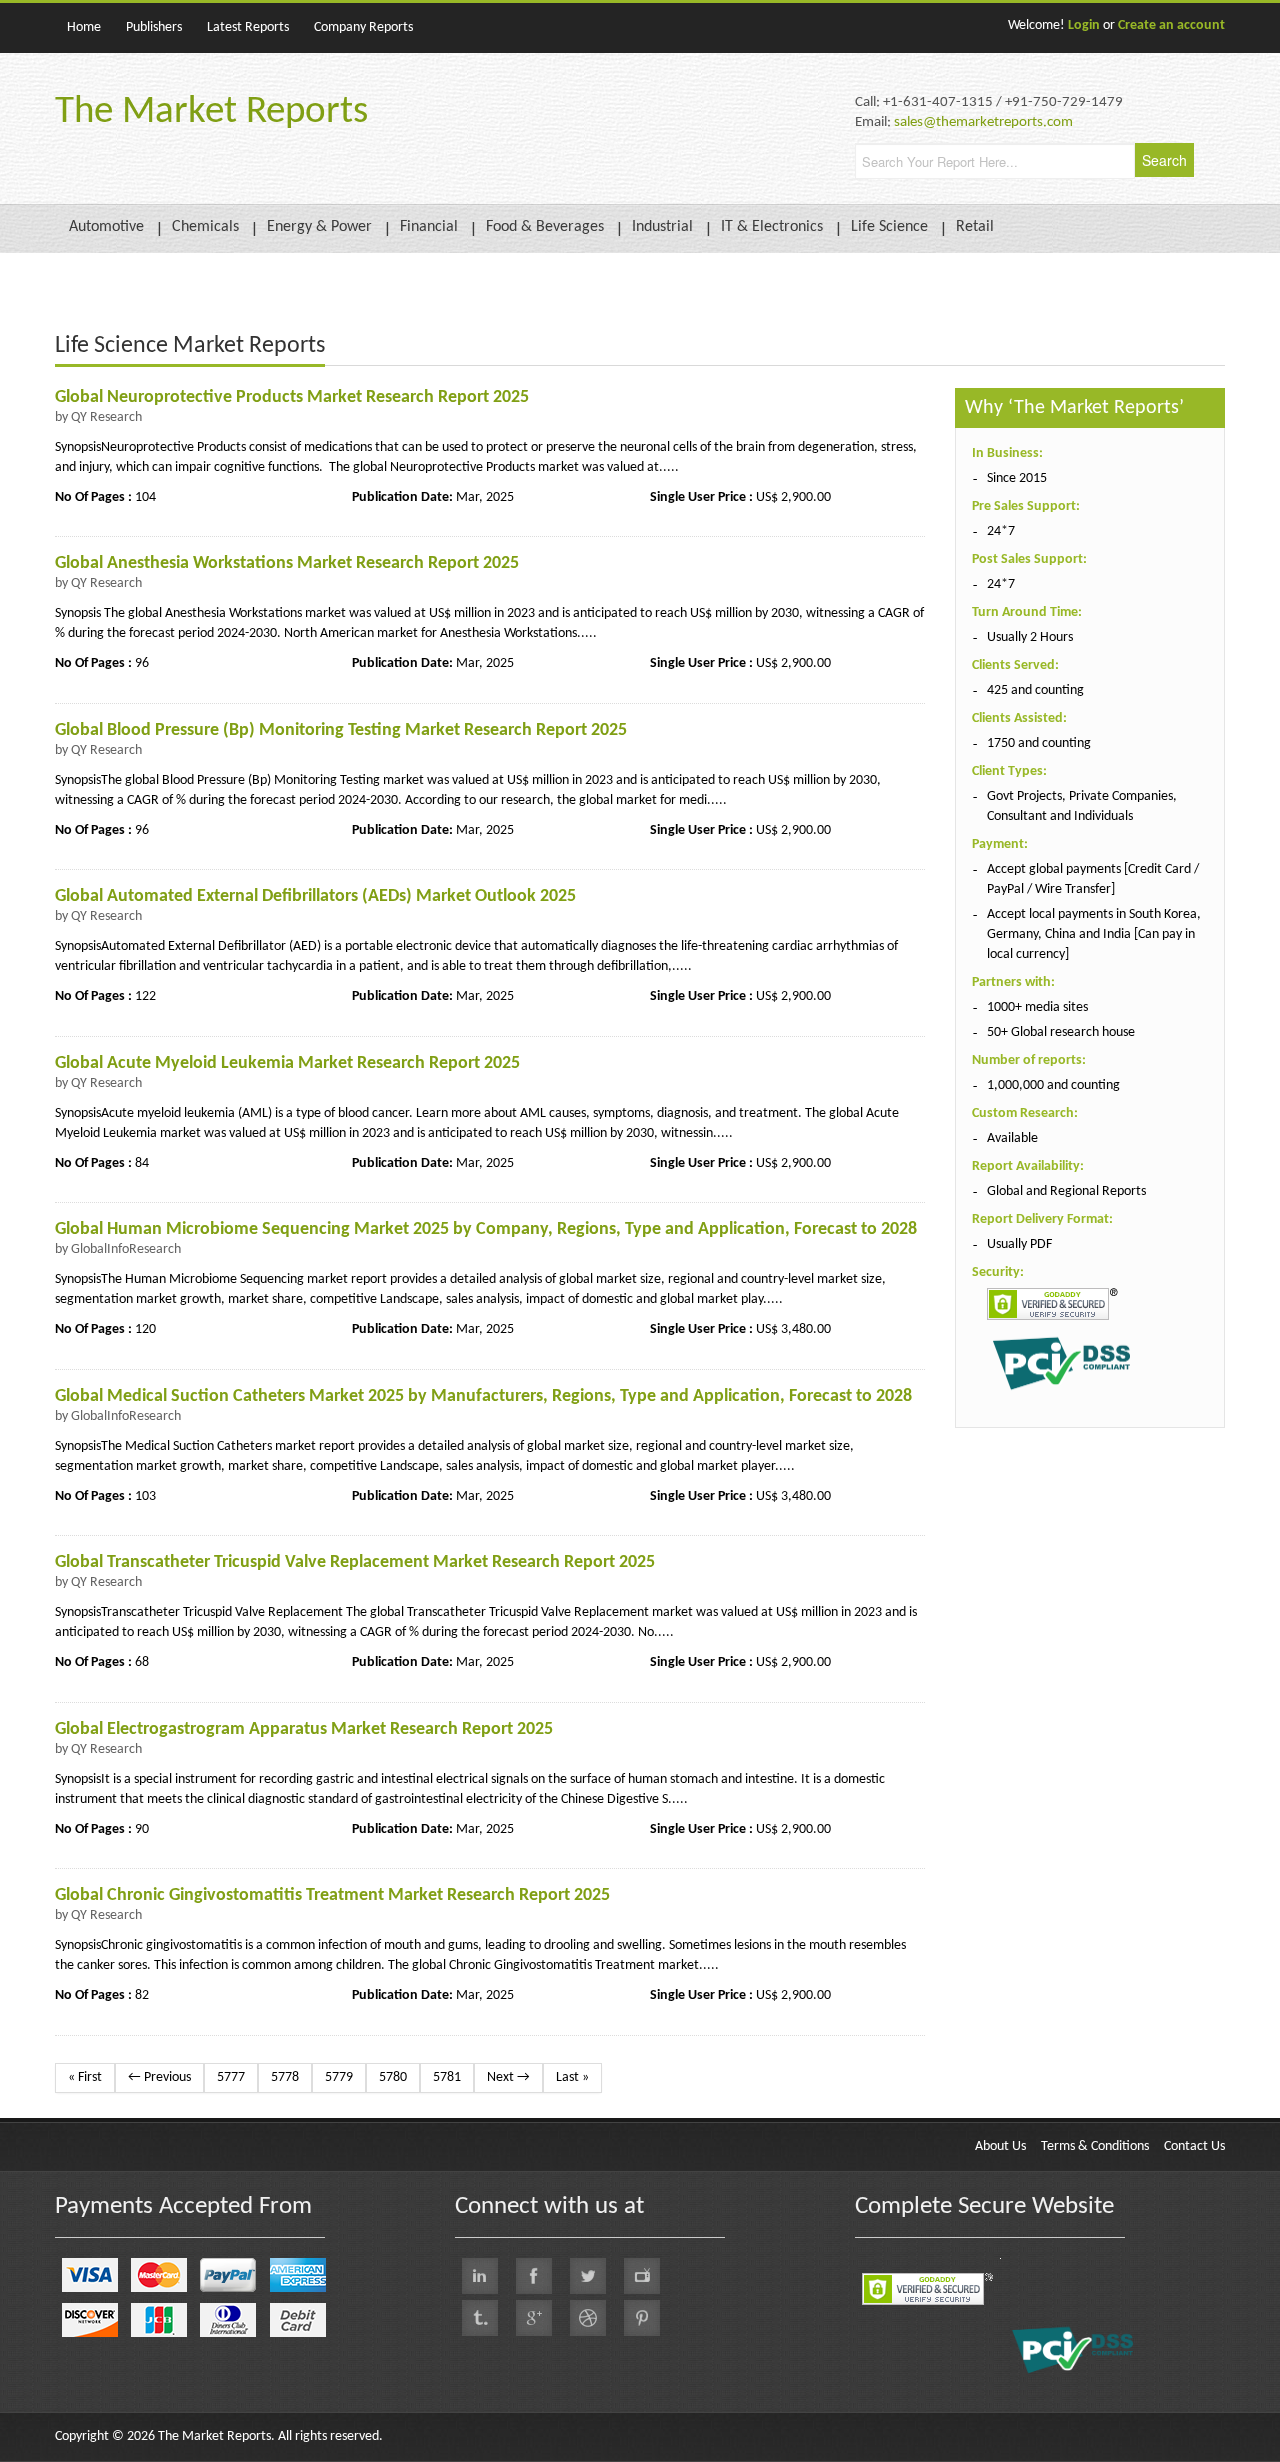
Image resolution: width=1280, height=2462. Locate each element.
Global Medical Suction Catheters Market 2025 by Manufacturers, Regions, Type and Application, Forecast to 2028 (483, 1396)
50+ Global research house (1061, 1032)
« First (85, 2077)
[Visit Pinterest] (642, 2318)
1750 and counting (1039, 743)
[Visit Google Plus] (534, 2318)
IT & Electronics (772, 227)
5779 (339, 2077)
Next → (508, 2077)
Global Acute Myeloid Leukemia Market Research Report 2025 (287, 1063)
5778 (285, 2077)
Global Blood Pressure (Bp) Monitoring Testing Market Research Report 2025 (341, 730)
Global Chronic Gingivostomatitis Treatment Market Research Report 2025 (332, 1895)
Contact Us (1194, 2146)
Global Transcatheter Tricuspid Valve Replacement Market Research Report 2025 (355, 1562)
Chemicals (205, 227)
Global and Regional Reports (1066, 1191)
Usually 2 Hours (1030, 637)
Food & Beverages (545, 227)
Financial (429, 227)
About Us (1000, 2146)
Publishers (154, 27)
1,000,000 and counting (1053, 1085)
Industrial (662, 227)
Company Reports (363, 27)
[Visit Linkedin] (480, 2276)
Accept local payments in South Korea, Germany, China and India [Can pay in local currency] (1094, 934)
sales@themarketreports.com (983, 122)
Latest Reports (248, 27)
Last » (572, 2077)
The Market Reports (211, 112)
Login (1084, 25)
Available (1012, 1138)
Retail (975, 227)
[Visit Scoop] (480, 2318)
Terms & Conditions (1095, 2146)
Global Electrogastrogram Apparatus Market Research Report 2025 (304, 1729)
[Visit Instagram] (588, 2318)
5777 (231, 2077)
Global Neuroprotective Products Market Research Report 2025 (292, 397)
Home (84, 27)
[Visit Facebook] (534, 2276)
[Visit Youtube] (642, 2276)
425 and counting (1035, 690)
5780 (393, 2077)
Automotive (106, 227)
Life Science (889, 227)
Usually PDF (1019, 1244)
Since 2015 (1017, 478)
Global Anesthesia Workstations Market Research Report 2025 (287, 563)
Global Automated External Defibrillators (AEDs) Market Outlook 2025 (315, 896)
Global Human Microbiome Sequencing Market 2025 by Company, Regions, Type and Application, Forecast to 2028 (486, 1229)
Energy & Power (319, 227)
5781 (447, 2077)
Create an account (1171, 25)
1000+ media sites (1037, 1007)
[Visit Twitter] (588, 2276)
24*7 (1001, 531)
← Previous (159, 2077)
